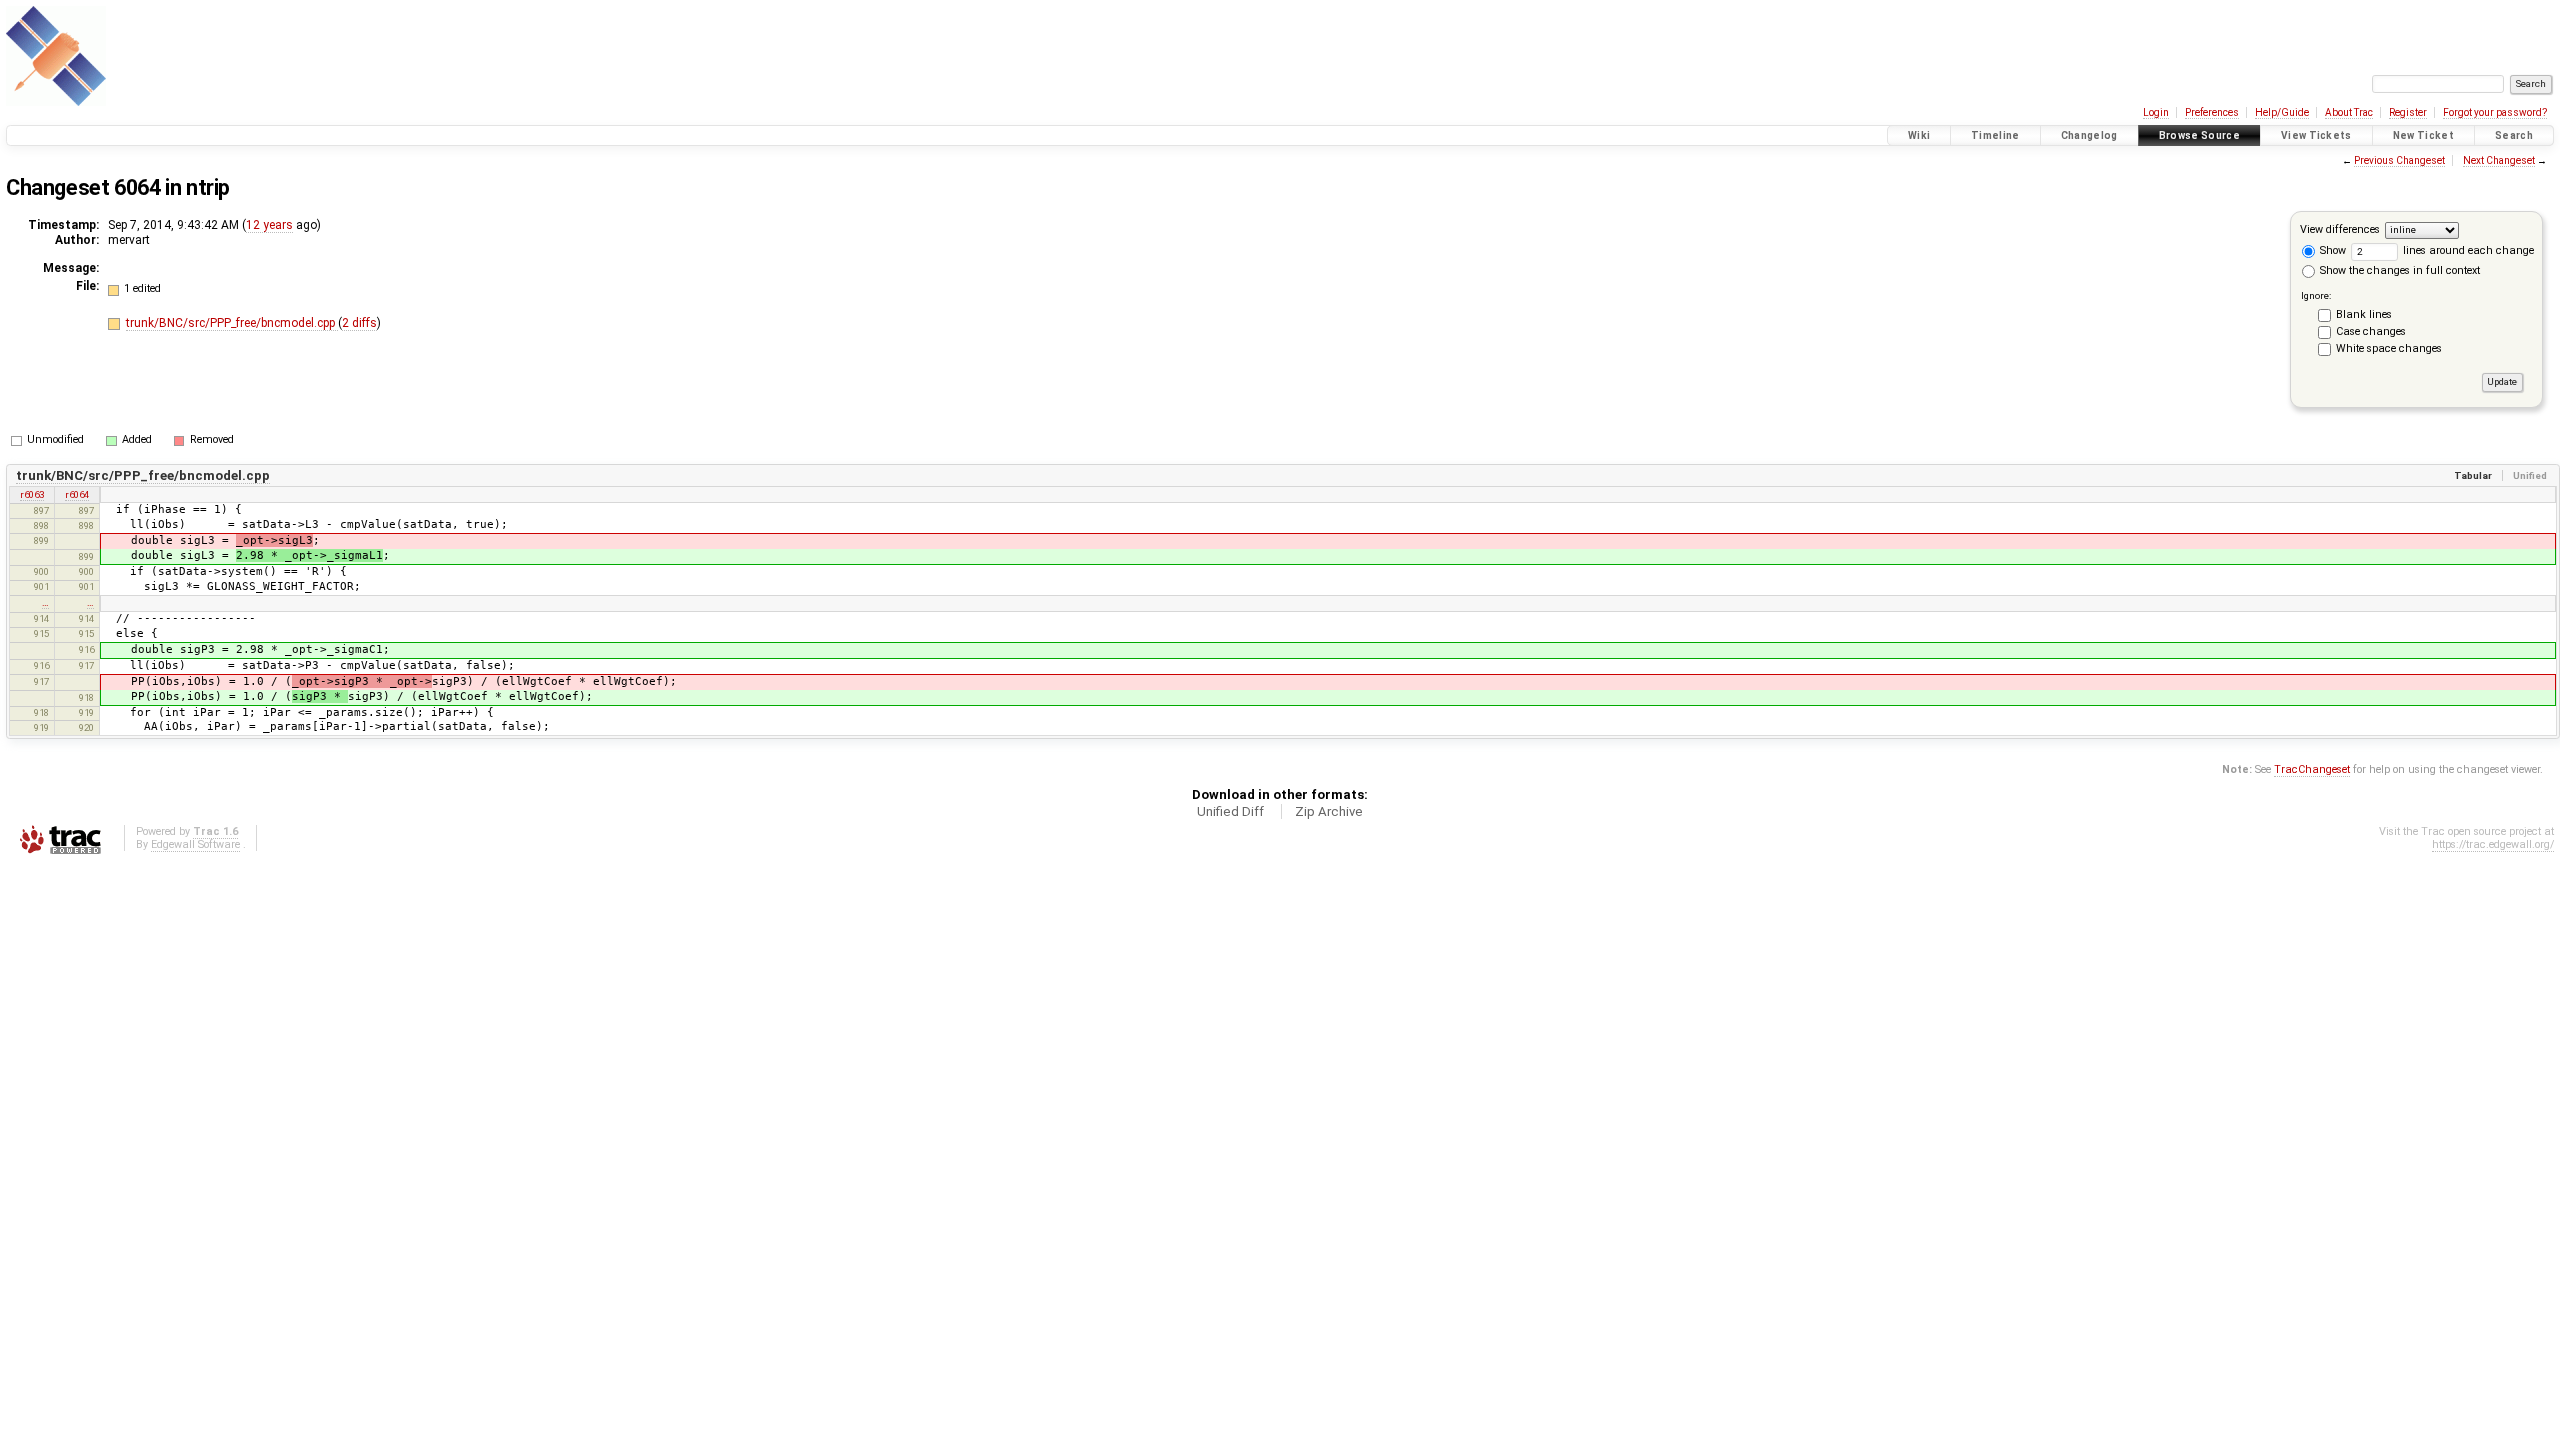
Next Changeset (2499, 160)
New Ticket (2423, 135)
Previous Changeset (2399, 160)
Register (2408, 112)
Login (2156, 112)
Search (2514, 135)
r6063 (32, 494)
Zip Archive (1329, 811)
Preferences (2212, 112)
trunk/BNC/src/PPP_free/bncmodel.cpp (232, 323)
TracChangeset (2312, 769)
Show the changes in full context (2398, 270)
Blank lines (2364, 314)
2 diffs (359, 323)
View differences (2340, 229)
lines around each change (2467, 250)
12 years (269, 225)
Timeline (1995, 135)
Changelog (2089, 135)
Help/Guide (2282, 112)
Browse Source (2199, 135)
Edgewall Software (195, 844)
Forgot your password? (2495, 112)
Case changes (2371, 331)
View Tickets (2316, 135)
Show (2331, 250)
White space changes (2389, 348)
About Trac (2349, 112)
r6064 (77, 494)
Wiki (1919, 135)
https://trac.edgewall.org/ (2493, 844)
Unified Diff (1230, 811)
